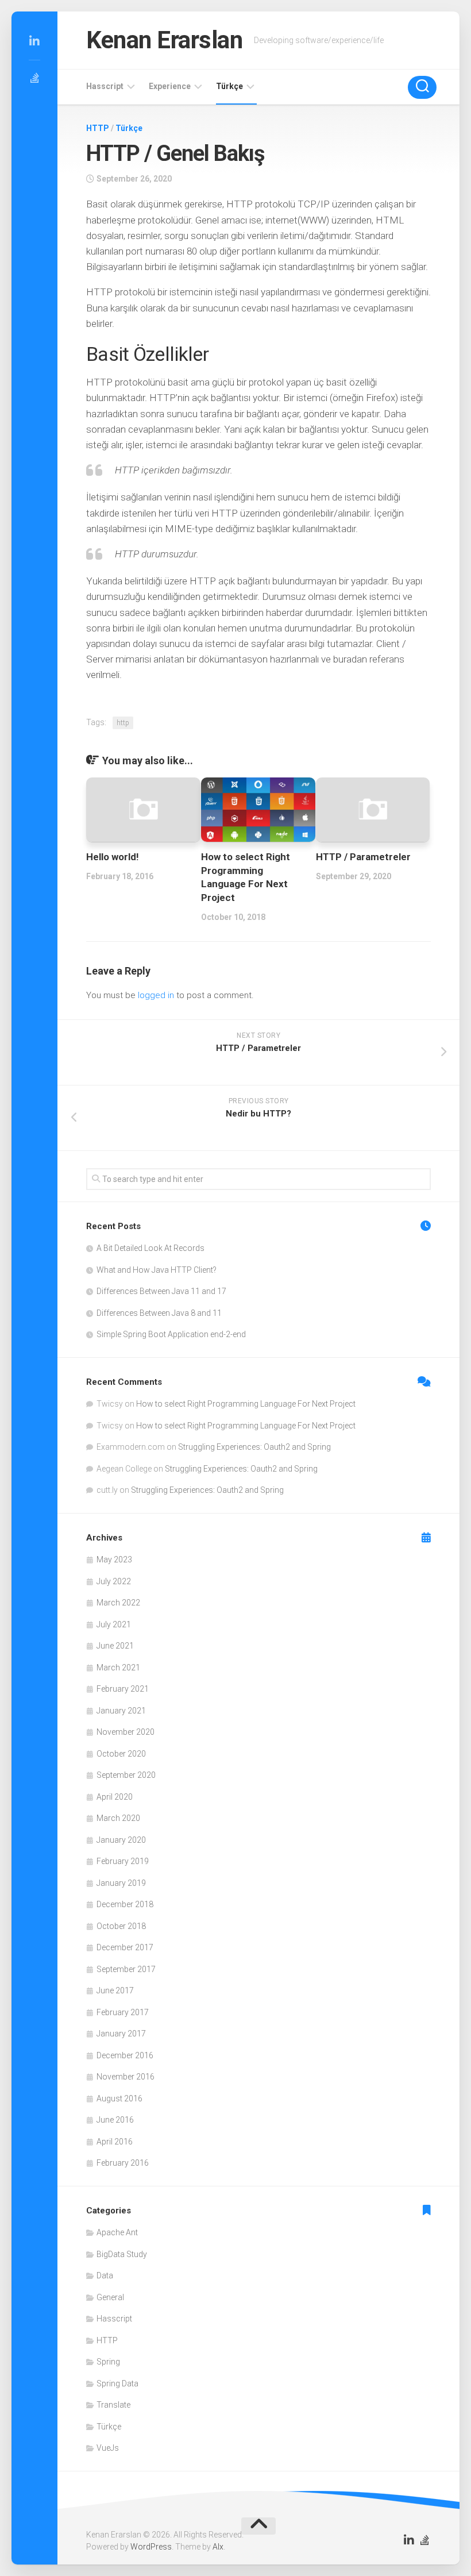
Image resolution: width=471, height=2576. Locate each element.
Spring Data (117, 2384)
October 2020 (121, 1754)
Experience (170, 86)
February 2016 (123, 2163)
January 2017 (121, 2034)
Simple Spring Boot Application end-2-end (171, 1334)
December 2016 (125, 2055)
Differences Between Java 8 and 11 (159, 1313)
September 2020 (126, 1775)
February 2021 (123, 1689)
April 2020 (115, 1797)
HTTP (98, 128)
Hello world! (113, 857)
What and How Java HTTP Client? (157, 1270)
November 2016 (126, 2077)
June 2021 (115, 1646)
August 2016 (119, 2098)
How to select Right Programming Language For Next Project (246, 1404)
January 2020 (121, 1840)
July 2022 (114, 1581)
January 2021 (121, 1711)
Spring (108, 2362)
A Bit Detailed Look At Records (150, 1248)
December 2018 (125, 1904)
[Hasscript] (34, 78)
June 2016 (115, 2120)
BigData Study (122, 2254)
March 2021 (118, 1668)
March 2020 (118, 1818)
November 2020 (126, 1732)
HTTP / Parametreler (363, 857)
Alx (218, 2547)
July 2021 (114, 1624)
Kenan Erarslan (164, 40)
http (123, 723)
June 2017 (115, 1990)
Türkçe (229, 86)
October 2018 (121, 1926)
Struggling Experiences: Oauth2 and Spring (254, 1447)
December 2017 (125, 1947)
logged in (156, 995)
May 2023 (114, 1560)
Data (105, 2275)
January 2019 (121, 1883)
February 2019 (123, 1861)
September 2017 (126, 1969)
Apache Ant (117, 2232)
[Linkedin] (34, 41)
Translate (113, 2405)
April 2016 (115, 2142)
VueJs (108, 2448)
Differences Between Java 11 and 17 (161, 1291)
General (110, 2297)
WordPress (151, 2547)
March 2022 (118, 1603)
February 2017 (123, 2012)
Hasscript (105, 86)
